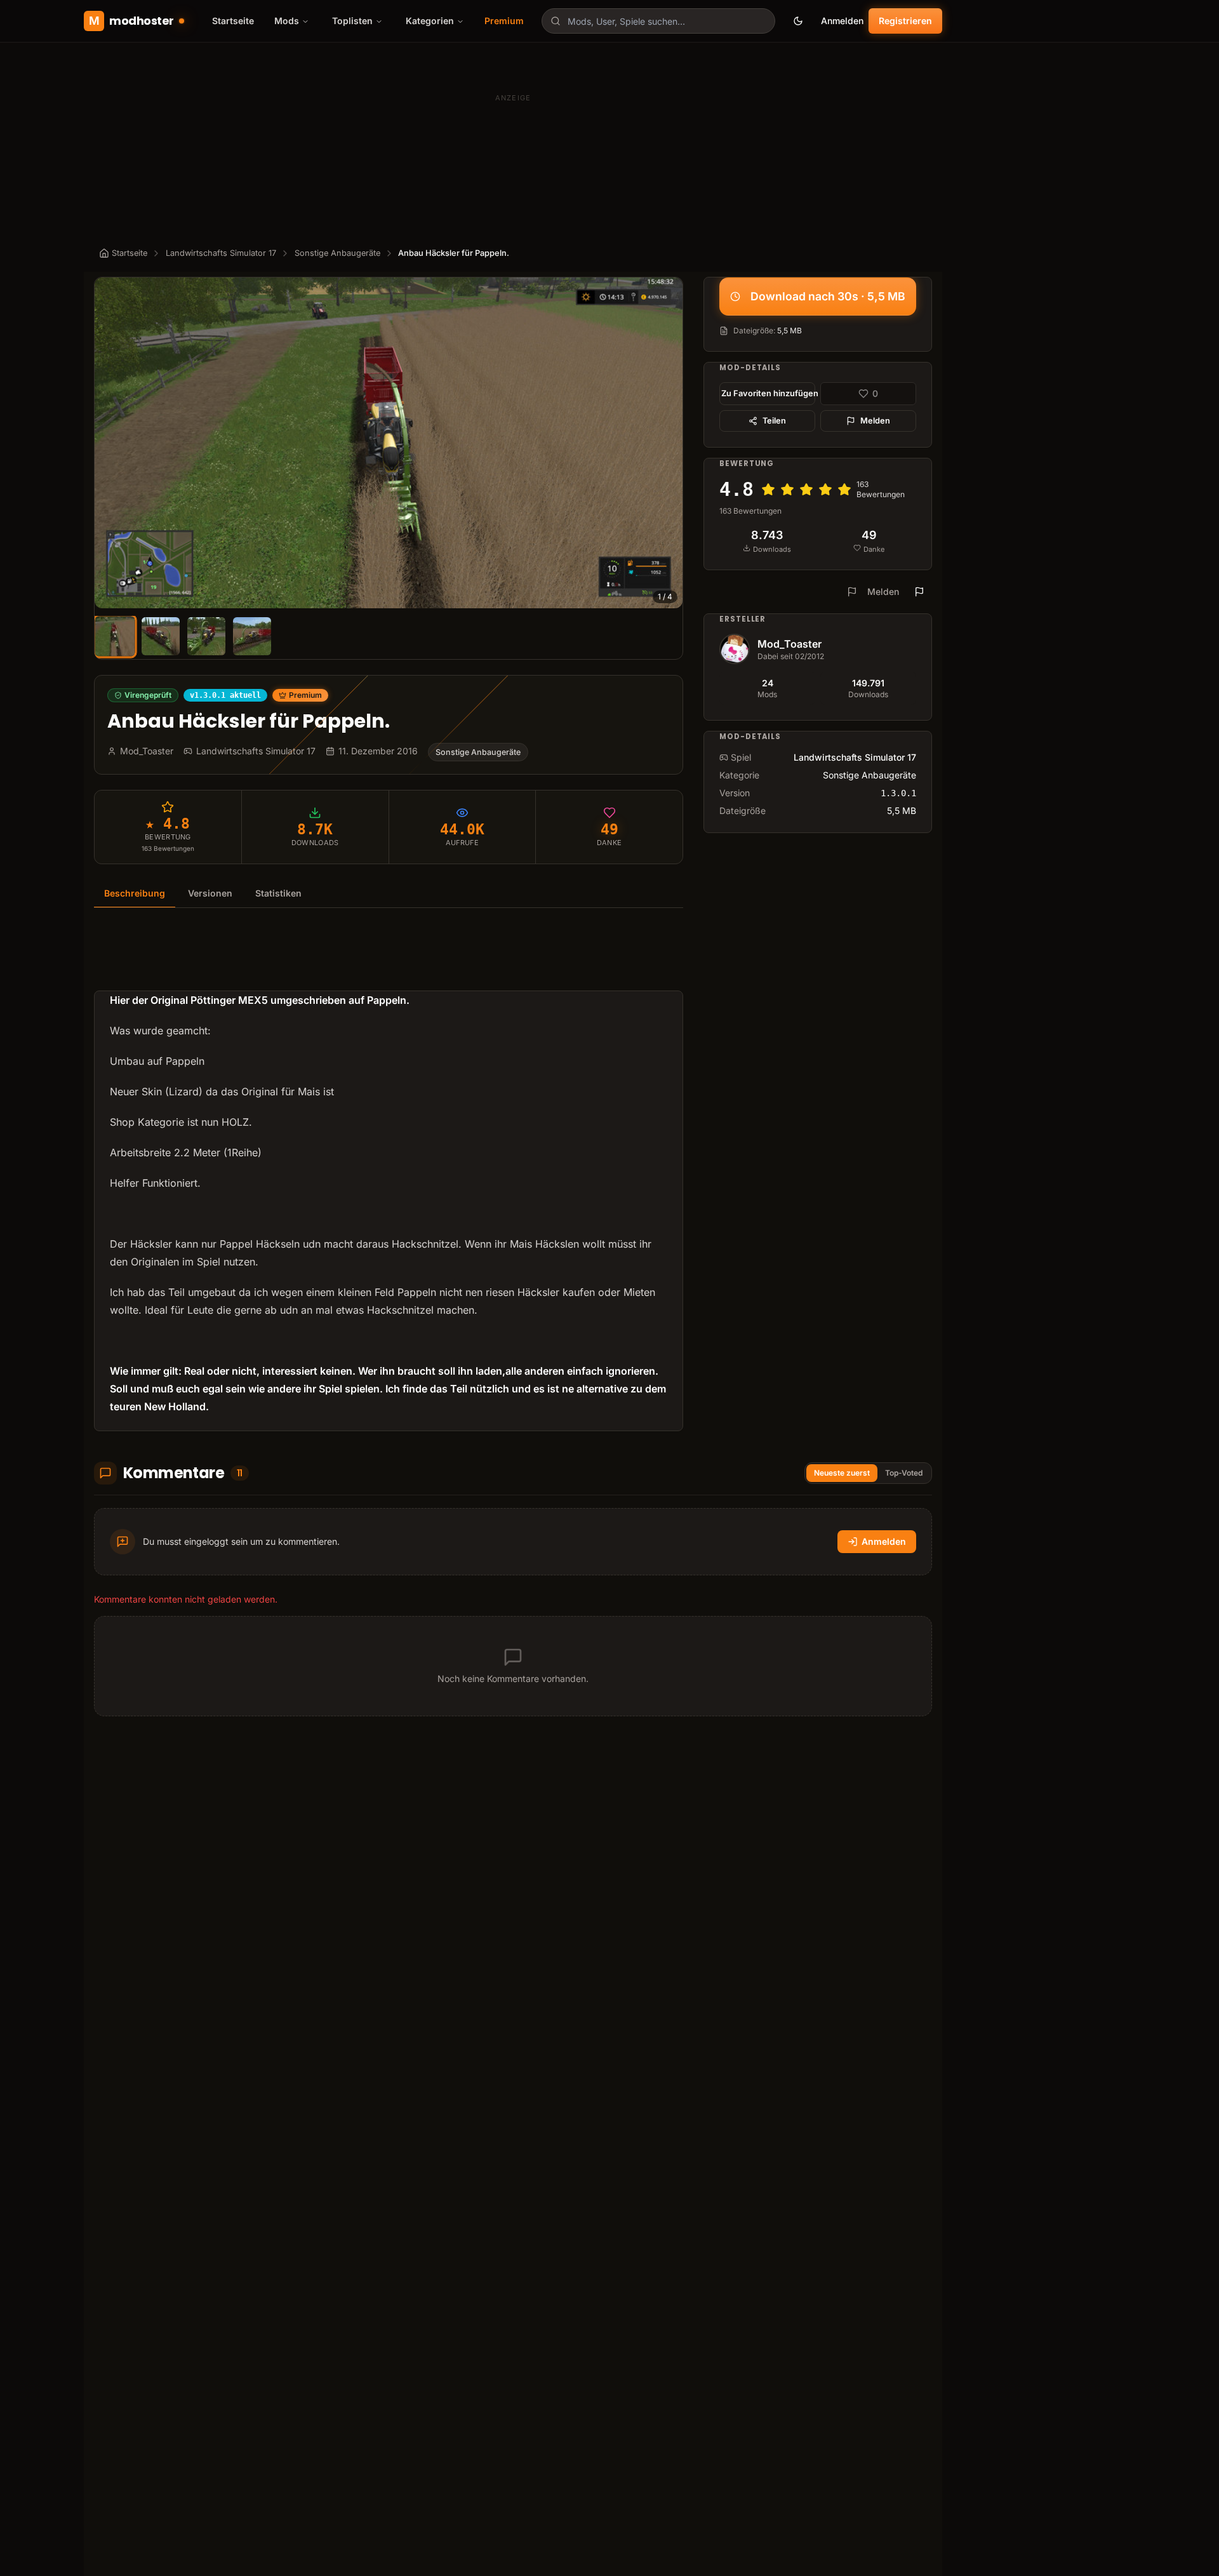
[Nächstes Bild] (667, 443)
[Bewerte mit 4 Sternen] (825, 490)
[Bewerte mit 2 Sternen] (787, 490)
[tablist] (389, 894)
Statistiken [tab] (278, 893)
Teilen (774, 421)
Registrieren (905, 21)
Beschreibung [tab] (135, 893)
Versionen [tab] (210, 893)
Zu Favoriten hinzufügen (768, 393)
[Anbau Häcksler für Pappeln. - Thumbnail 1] (115, 636)
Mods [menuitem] (287, 21)
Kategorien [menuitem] (430, 21)
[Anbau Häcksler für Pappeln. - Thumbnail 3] (206, 636)
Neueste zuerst (842, 1473)
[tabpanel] (389, 1177)
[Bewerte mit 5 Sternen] (844, 490)
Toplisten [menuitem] (352, 21)
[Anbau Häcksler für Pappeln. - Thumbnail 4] (252, 636)
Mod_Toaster (789, 644)
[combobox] (658, 21)
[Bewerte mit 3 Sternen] (806, 490)
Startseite (233, 21)
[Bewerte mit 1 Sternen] (768, 490)
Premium (504, 21)
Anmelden (842, 21)
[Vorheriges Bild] (110, 443)
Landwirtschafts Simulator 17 (221, 253)
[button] (389, 443)
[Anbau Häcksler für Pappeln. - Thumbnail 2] (161, 636)
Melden (875, 421)
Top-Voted (904, 1473)
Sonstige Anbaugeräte (337, 253)
